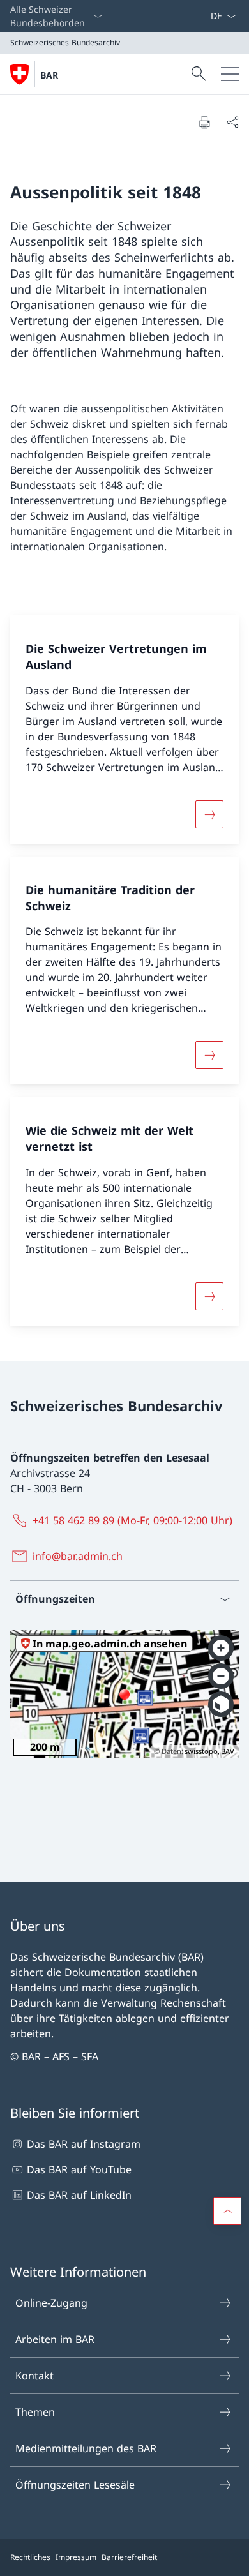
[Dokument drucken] (204, 122)
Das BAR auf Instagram (84, 2144)
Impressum (76, 2557)
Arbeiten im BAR (55, 2339)
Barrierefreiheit (129, 2557)
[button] (227, 2211)
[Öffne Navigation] (230, 74)
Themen (35, 2412)
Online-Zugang (51, 2303)
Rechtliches (30, 2557)
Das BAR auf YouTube (79, 2169)
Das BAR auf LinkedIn (79, 2195)
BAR (49, 75)
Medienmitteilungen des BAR (86, 2448)
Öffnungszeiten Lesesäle (75, 2485)
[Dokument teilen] (232, 122)
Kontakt (34, 2376)
